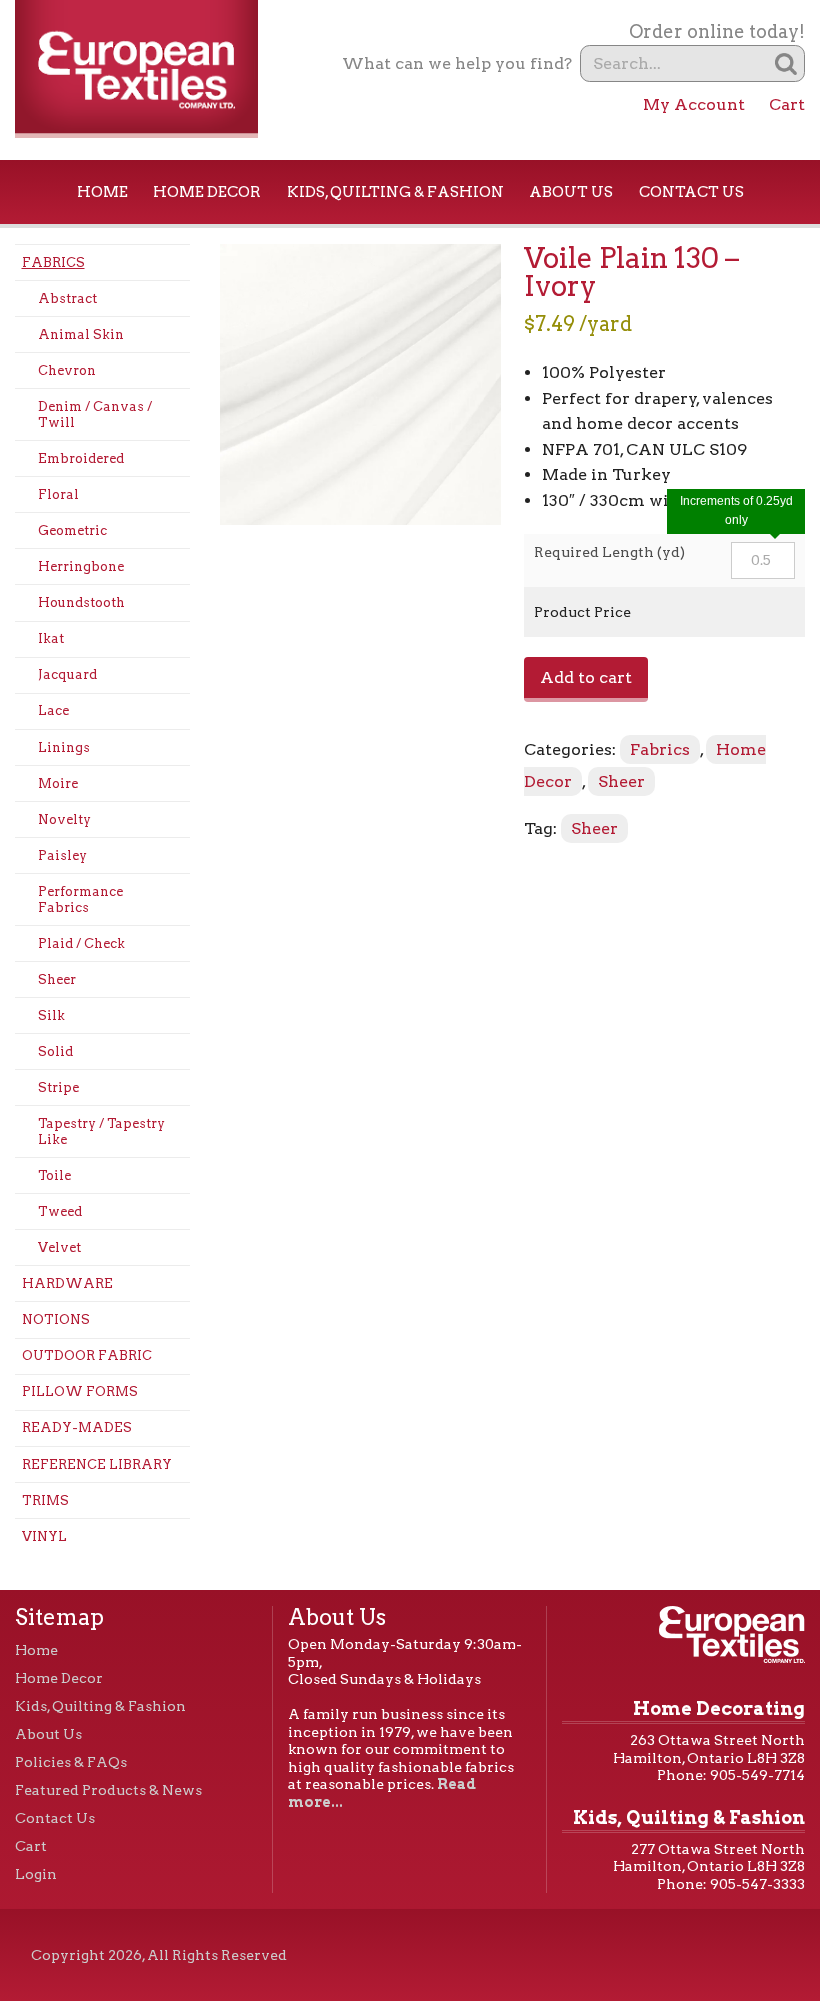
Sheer (57, 979)
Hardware (67, 1283)
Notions (56, 1319)
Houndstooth (81, 602)
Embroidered (81, 458)
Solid (55, 1051)
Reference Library (97, 1464)
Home (102, 192)
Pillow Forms (80, 1391)
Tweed (60, 1211)
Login (36, 1874)
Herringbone (81, 566)
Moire (58, 783)
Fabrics (53, 262)
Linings (64, 747)
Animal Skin (81, 334)
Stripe (58, 1087)
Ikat (51, 638)
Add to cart (586, 677)
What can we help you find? (457, 63)
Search (786, 63)
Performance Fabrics (80, 899)
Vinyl (44, 1536)
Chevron (67, 370)
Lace (53, 710)
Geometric (72, 530)
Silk (51, 1015)
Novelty (64, 819)
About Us (571, 192)
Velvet (59, 1247)
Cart (787, 104)
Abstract (67, 298)
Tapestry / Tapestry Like (101, 1131)
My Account (694, 104)
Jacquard (67, 674)
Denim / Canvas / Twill (95, 414)
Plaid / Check (81, 943)
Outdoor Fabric (87, 1355)
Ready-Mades (77, 1427)
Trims (45, 1500)
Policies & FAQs (71, 1762)
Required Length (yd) (609, 552)
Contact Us (691, 192)
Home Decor (207, 192)
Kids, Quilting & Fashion (395, 192)
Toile (54, 1175)
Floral (58, 494)
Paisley (62, 855)
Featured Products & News (108, 1790)
